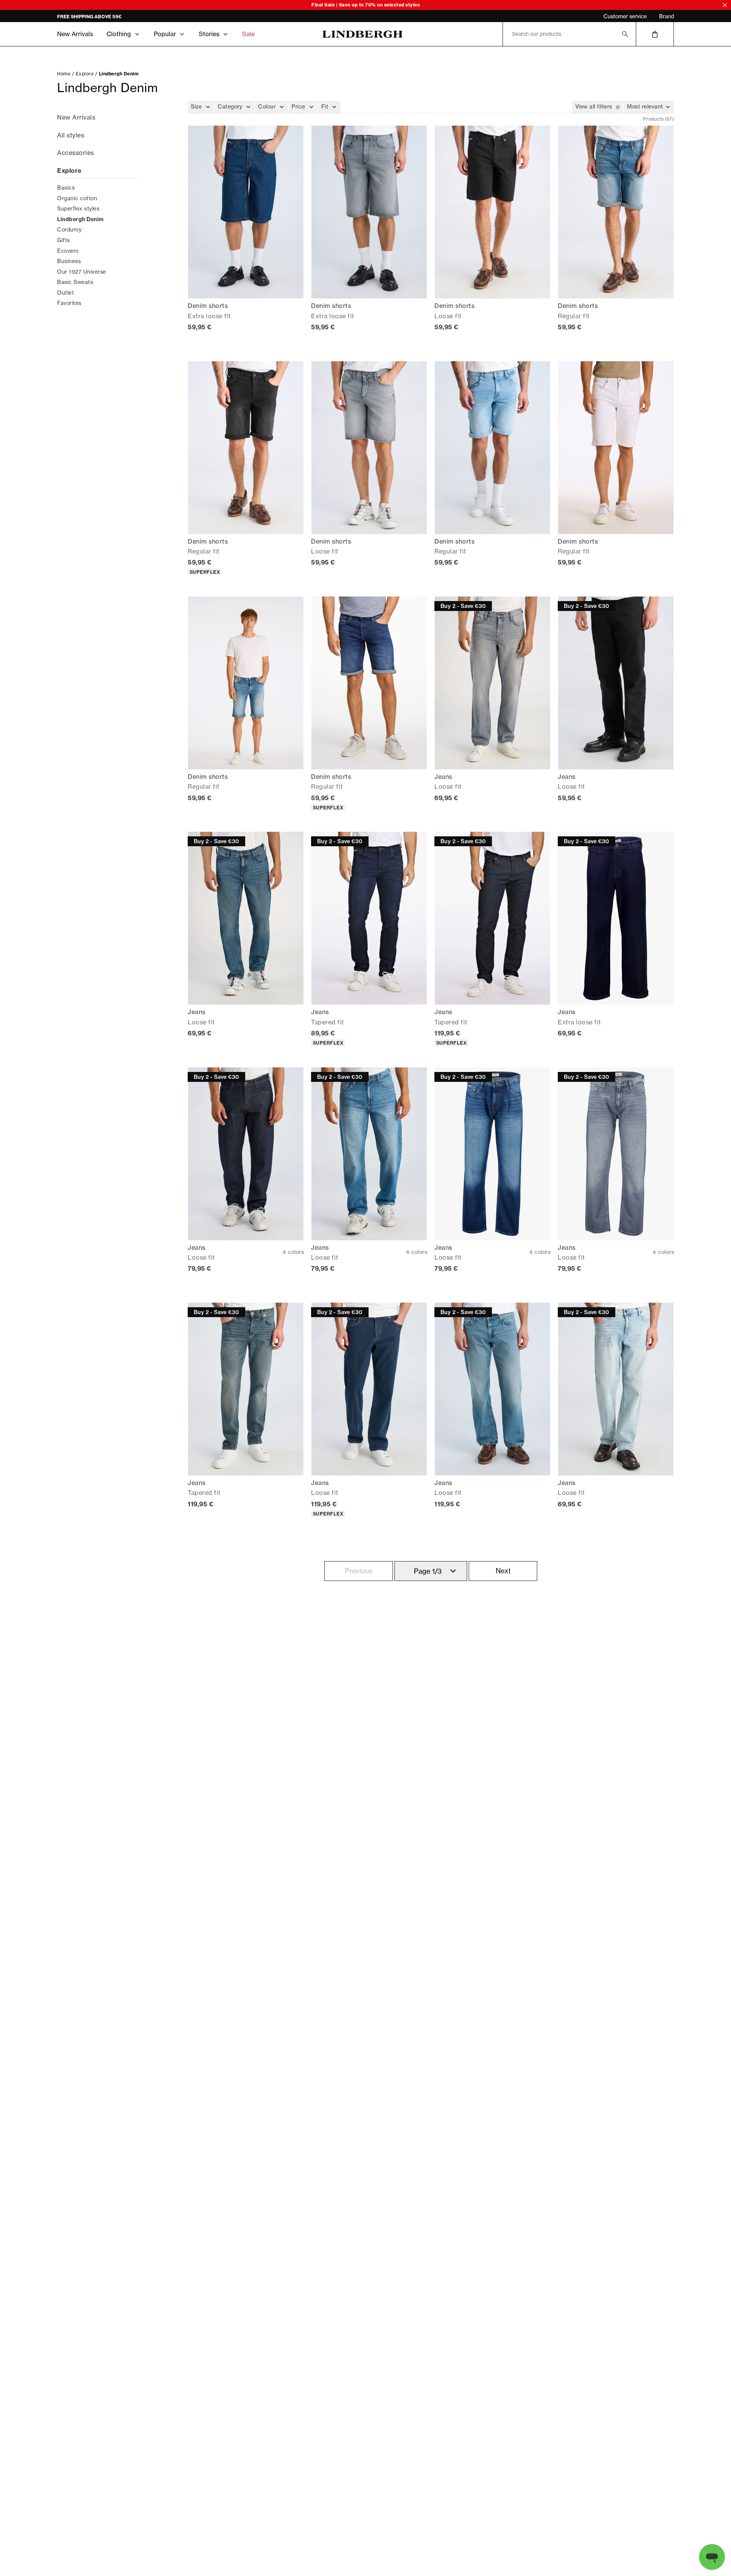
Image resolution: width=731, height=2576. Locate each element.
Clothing (119, 34)
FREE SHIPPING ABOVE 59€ (89, 17)
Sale (248, 34)
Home (64, 74)
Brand (666, 16)
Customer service (625, 16)
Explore (85, 74)
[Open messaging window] (712, 2557)
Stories (209, 34)
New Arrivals (75, 34)
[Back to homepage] (362, 34)
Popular (165, 34)
